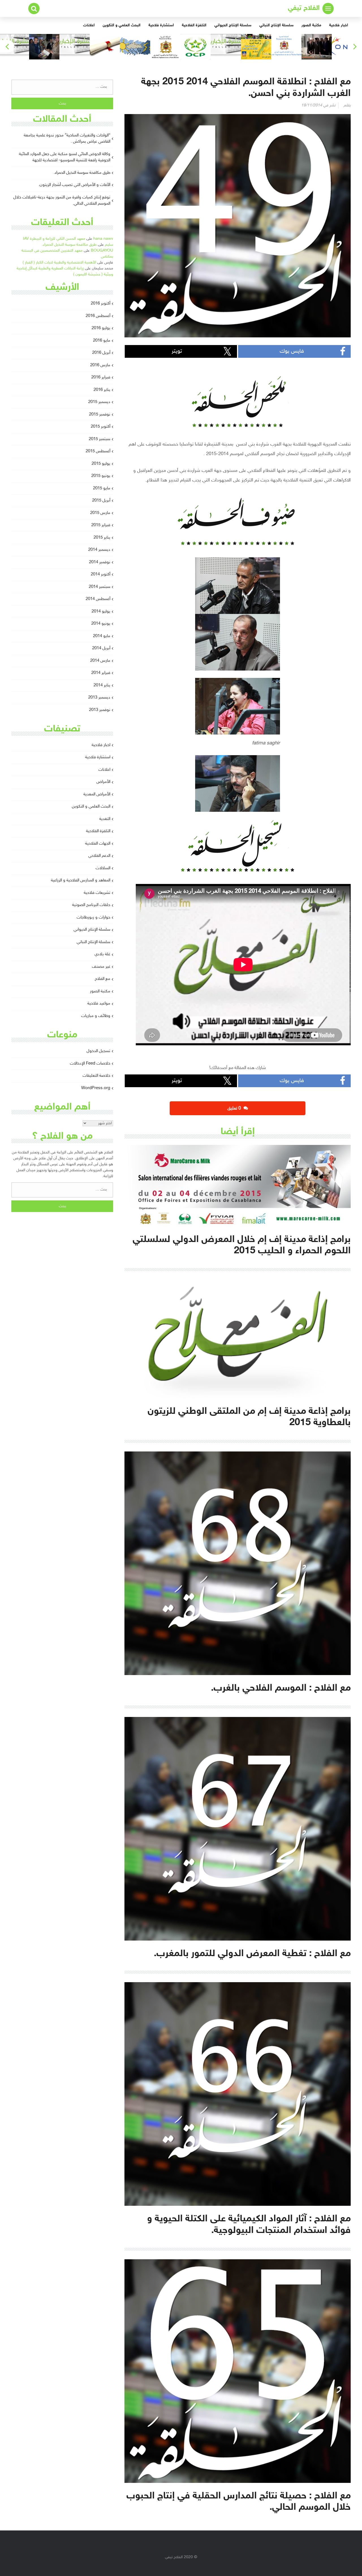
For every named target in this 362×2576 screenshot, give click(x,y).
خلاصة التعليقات (96, 1076)
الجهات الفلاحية (98, 844)
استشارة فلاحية (161, 25)
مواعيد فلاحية (99, 1004)
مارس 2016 (100, 365)
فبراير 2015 (101, 525)
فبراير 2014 (101, 673)
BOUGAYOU (102, 251)
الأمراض (103, 782)
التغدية (105, 819)
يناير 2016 (102, 390)
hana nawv (103, 239)
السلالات (103, 868)
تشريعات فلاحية (97, 893)
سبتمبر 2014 (100, 587)
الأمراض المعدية (97, 794)
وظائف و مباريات (96, 1016)
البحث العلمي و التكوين (122, 25)
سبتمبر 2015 (100, 439)
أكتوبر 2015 (101, 427)
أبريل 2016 (101, 353)
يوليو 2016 (101, 328)
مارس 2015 (100, 513)
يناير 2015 (102, 538)
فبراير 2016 (101, 377)
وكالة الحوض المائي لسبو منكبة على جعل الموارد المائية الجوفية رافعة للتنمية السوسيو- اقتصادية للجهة (65, 157)
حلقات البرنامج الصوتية (91, 905)
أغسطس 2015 (98, 451)
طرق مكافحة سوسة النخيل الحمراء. (82, 173)
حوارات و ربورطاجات (93, 917)
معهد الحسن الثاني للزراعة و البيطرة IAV (54, 239)
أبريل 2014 (101, 648)
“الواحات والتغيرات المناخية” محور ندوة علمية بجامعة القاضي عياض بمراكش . (67, 139)
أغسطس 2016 (98, 316)
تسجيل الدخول (98, 1051)
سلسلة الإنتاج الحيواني (233, 25)
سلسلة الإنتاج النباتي (276, 25)
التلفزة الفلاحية (194, 25)
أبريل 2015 (101, 501)
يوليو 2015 (101, 464)
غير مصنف (101, 967)
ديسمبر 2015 (99, 402)
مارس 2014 (100, 661)
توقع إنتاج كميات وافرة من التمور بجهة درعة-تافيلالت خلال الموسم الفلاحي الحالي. (62, 201)
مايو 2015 (102, 488)
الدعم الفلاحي (99, 856)
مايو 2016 (102, 341)
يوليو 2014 (101, 612)
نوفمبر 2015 (100, 415)
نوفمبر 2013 (100, 710)
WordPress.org (96, 1088)
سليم (109, 245)
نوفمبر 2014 (100, 562)
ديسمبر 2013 (99, 698)
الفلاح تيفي (304, 8)
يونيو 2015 (101, 476)
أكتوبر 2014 (101, 574)
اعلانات (89, 25)
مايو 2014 (102, 636)
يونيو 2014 (101, 624)
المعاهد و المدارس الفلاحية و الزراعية (81, 880)
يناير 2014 (102, 685)
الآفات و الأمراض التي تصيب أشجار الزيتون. (74, 185)
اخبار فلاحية (339, 25)
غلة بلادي (102, 954)
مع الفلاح (103, 979)
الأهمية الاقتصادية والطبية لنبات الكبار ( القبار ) (59, 263)
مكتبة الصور (311, 25)
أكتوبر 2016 (101, 304)
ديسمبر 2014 (99, 550)
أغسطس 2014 (98, 599)
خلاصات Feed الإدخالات (90, 1064)
